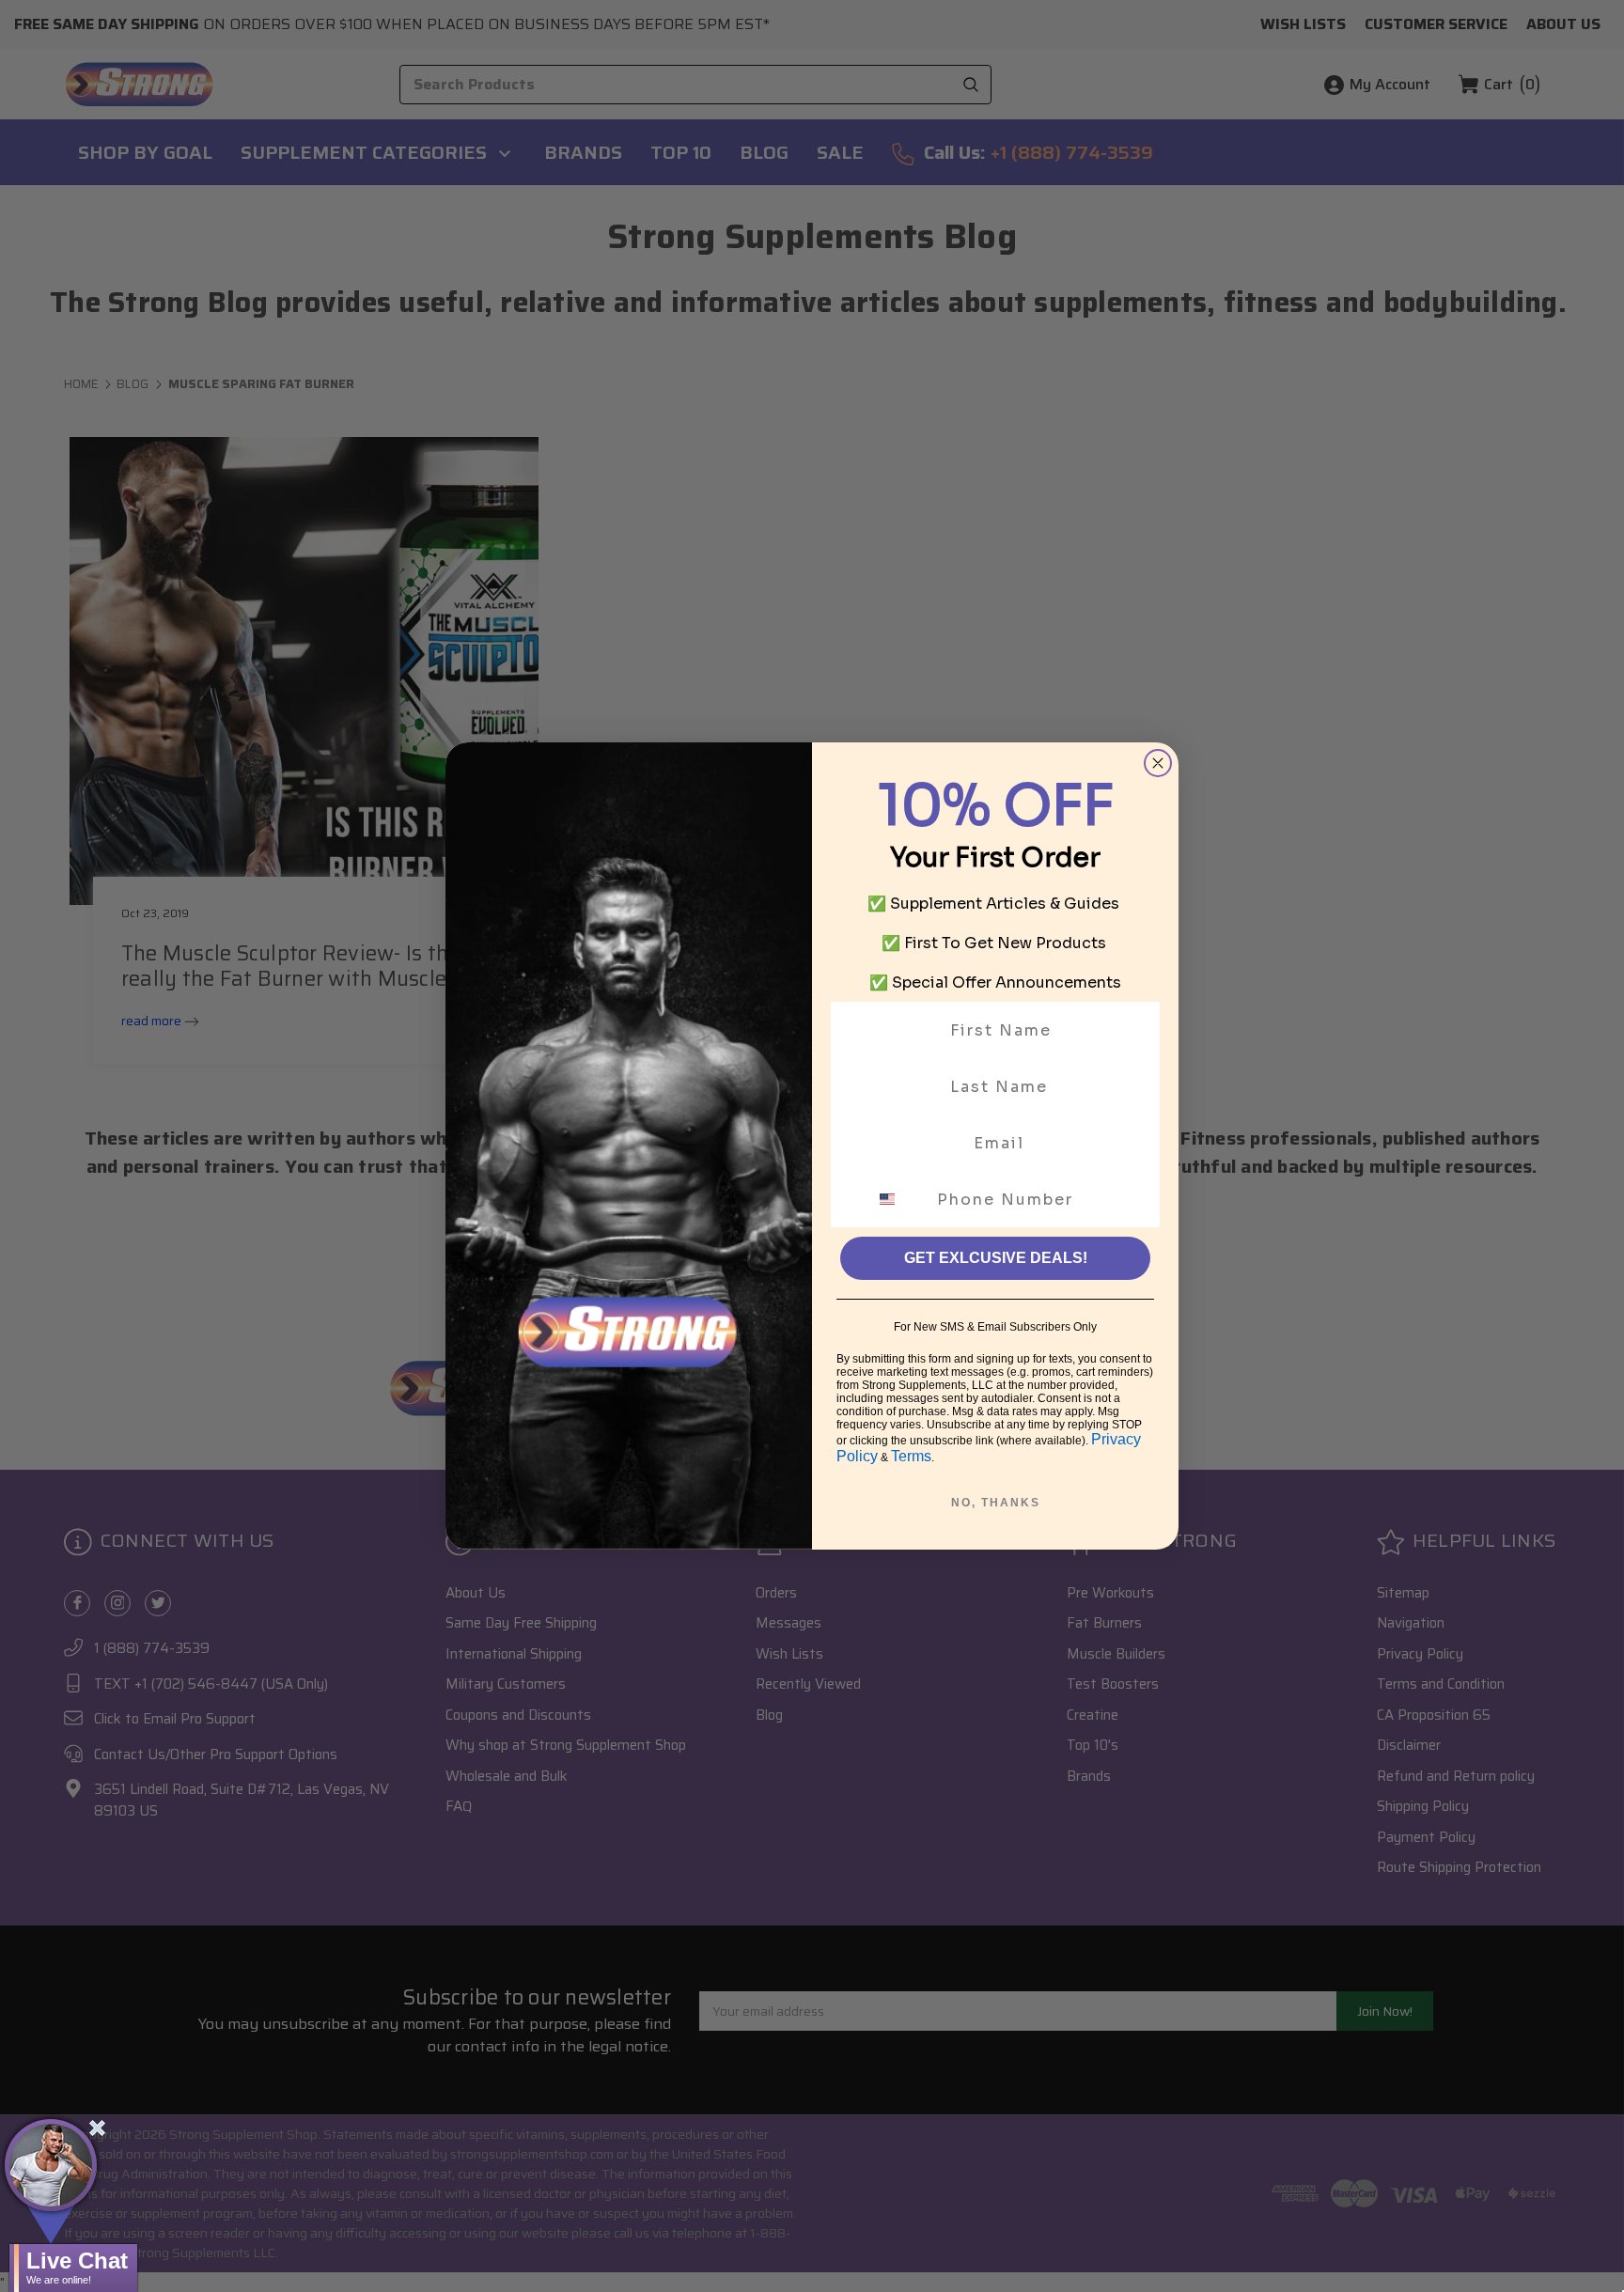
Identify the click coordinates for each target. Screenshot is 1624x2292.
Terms (911, 1456)
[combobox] (898, 1199)
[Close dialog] (1158, 763)
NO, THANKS (996, 1503)
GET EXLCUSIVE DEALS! (996, 1258)
